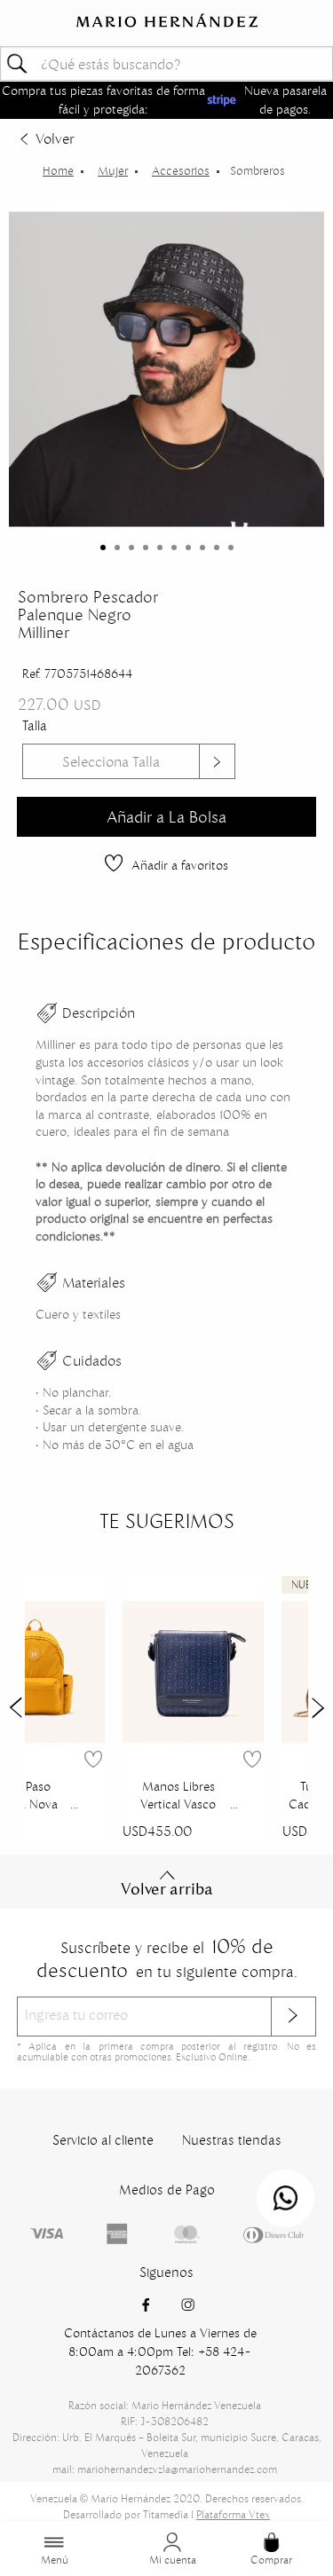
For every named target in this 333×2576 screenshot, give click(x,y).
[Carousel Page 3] (131, 547)
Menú (55, 2560)
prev (15, 1708)
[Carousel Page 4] (146, 547)
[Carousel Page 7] (188, 547)
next (318, 1708)
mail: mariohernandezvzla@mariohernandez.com (165, 2469)
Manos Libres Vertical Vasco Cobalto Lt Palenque (178, 1797)
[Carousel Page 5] (160, 547)
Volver (55, 138)
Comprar (271, 2560)
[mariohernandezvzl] (58, 171)
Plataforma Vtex (233, 2514)
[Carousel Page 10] (231, 547)
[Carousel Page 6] (174, 547)
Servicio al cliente (103, 2140)
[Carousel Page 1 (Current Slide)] (103, 547)
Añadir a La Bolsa (166, 817)
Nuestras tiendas (232, 2140)
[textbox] (166, 63)
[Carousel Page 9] (217, 547)
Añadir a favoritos (180, 865)
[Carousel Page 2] (117, 547)
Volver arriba (167, 1889)
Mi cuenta (173, 2560)
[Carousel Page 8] (202, 547)
